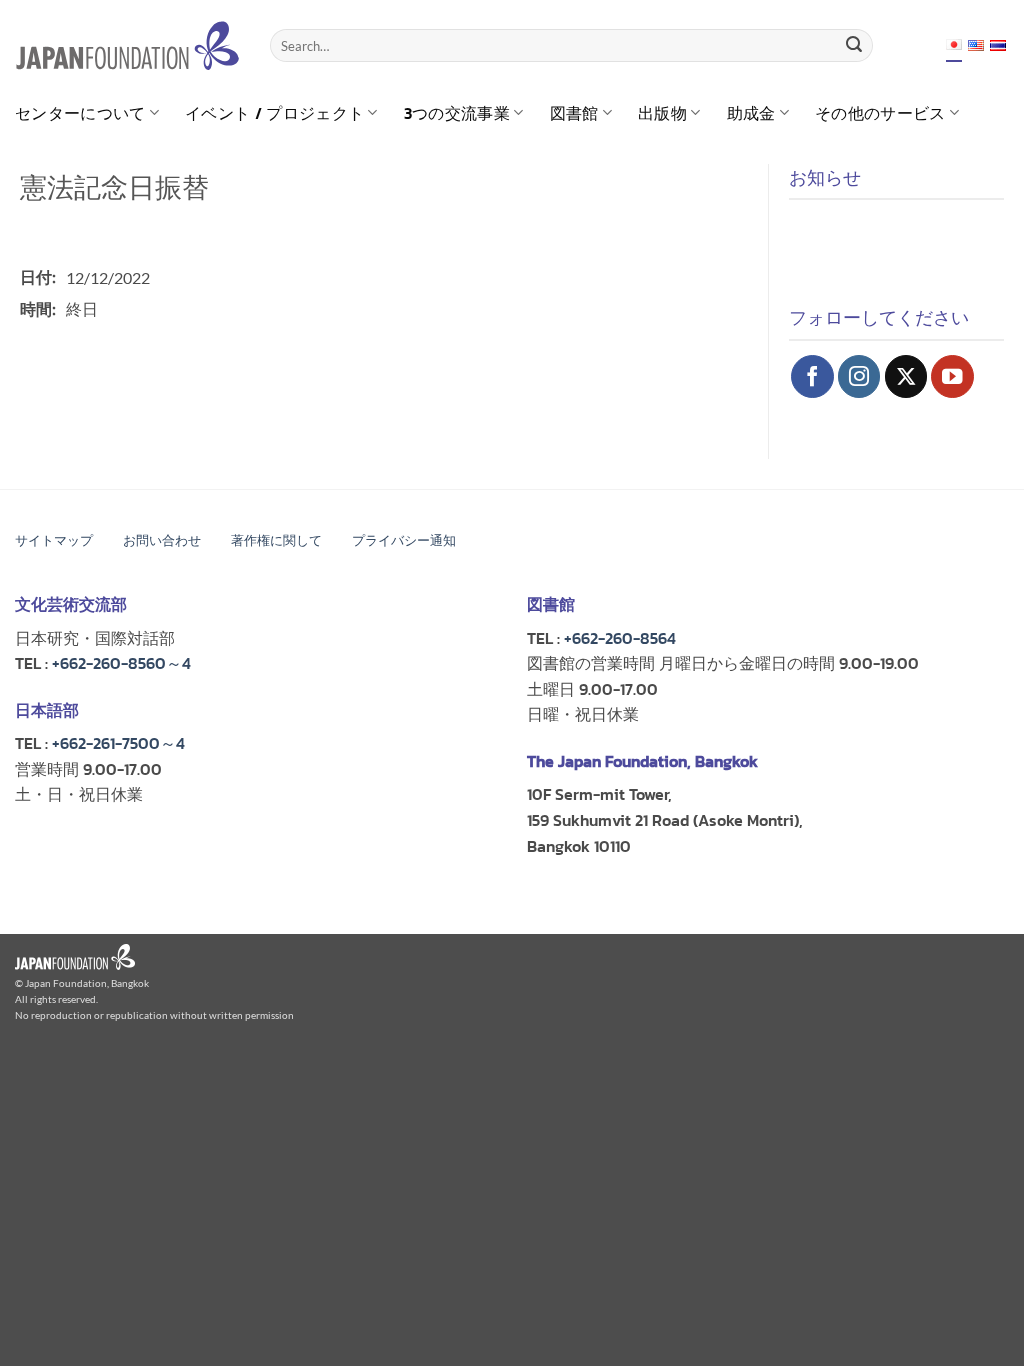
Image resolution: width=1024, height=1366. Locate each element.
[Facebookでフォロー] (812, 376)
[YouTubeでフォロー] (952, 376)
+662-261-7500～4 (118, 743)
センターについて (80, 113)
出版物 (662, 113)
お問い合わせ (162, 540)
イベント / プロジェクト (274, 113)
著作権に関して (276, 540)
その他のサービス (880, 113)
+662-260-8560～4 (121, 663)
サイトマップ (54, 540)
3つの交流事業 (457, 113)
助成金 (751, 113)
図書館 (574, 113)
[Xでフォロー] (906, 376)
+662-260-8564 (620, 638)
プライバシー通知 (404, 540)
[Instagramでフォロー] (859, 376)
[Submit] (854, 46)
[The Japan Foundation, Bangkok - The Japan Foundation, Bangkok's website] (127, 45)
